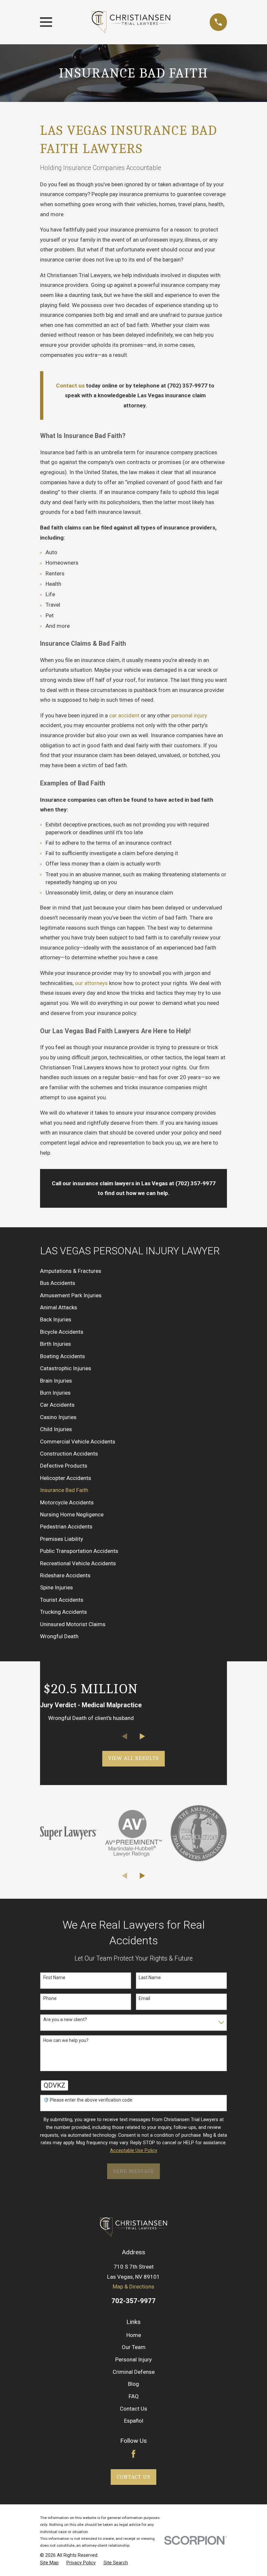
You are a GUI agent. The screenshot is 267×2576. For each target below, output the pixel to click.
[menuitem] (133, 1271)
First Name (54, 1978)
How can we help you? (66, 2040)
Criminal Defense (134, 2372)
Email (144, 1998)
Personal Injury (133, 2359)
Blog (133, 2384)
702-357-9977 (133, 2301)
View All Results (134, 1758)
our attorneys (91, 983)
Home (134, 2335)
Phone (50, 1998)
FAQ (134, 2396)
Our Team (134, 2347)
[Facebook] (133, 2454)
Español (134, 2421)
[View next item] (142, 1736)
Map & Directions (133, 2287)
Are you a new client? (65, 2020)
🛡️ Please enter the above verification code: (88, 2100)
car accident (124, 715)
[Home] (131, 22)
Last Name (150, 1978)
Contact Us (133, 2409)
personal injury (189, 715)
